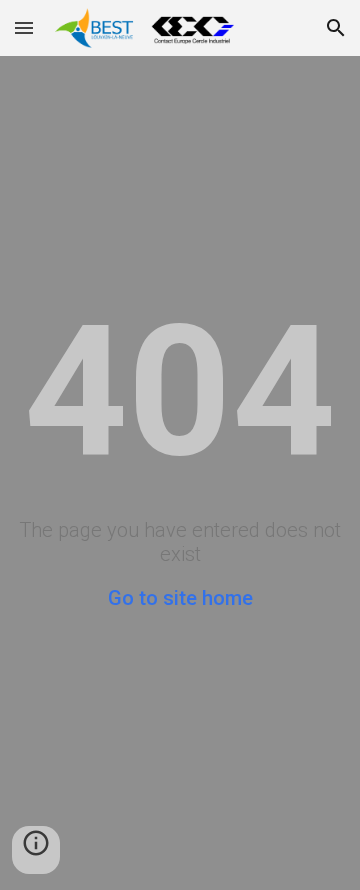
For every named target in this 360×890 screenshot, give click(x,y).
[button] (24, 27)
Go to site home (180, 598)
